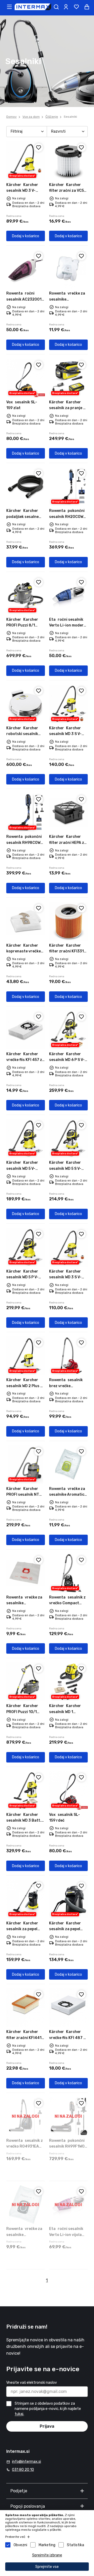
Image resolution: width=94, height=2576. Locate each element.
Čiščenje (52, 117)
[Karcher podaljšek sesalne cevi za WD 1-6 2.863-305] (26, 487)
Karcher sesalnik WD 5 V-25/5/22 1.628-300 (24, 1168)
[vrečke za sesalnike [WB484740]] (68, 269)
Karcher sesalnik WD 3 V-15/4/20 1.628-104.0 (25, 191)
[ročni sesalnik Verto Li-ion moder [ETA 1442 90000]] (68, 595)
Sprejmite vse (47, 2567)
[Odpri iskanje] (56, 7)
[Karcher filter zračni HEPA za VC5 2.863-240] (68, 812)
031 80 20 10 (23, 2470)
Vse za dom (31, 117)
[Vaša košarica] (87, 7)
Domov (11, 117)
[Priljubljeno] (39, 148)
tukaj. (19, 2414)
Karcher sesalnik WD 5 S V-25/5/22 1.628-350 (66, 1168)
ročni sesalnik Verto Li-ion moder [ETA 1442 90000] (66, 625)
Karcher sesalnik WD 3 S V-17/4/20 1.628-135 (66, 1277)
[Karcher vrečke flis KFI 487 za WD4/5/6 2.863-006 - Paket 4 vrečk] (68, 2008)
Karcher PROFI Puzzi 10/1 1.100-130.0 (22, 1712)
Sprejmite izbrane (47, 2555)
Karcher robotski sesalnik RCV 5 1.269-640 (22, 734)
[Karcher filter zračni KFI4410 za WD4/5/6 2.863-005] (26, 2008)
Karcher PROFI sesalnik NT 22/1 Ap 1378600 (23, 1495)
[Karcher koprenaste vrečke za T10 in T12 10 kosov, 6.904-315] (26, 921)
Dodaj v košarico (26, 236)
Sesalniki (70, 117)
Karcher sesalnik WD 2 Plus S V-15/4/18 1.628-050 (25, 1386)
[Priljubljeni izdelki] (76, 7)
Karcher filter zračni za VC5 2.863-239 (66, 191)
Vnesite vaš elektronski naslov (32, 2383)
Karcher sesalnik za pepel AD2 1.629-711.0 (65, 1929)
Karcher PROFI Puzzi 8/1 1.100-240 (22, 625)
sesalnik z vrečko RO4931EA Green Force (25, 2146)
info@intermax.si (27, 2462)
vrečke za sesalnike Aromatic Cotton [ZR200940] (68, 1495)
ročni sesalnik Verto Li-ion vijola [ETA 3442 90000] (66, 2235)
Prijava (47, 2426)
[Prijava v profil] (66, 7)
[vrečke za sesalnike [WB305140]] (26, 1573)
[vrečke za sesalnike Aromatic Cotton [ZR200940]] (68, 1465)
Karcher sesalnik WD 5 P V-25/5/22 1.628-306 (24, 1277)
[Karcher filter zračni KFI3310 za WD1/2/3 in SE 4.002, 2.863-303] (68, 921)
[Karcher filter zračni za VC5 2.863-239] (68, 161)
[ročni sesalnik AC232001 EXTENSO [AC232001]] (26, 269)
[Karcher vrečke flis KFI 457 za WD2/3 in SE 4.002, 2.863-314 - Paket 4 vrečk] (26, 1030)
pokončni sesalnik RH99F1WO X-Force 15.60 (67, 2146)
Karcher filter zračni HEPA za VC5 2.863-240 (68, 843)
